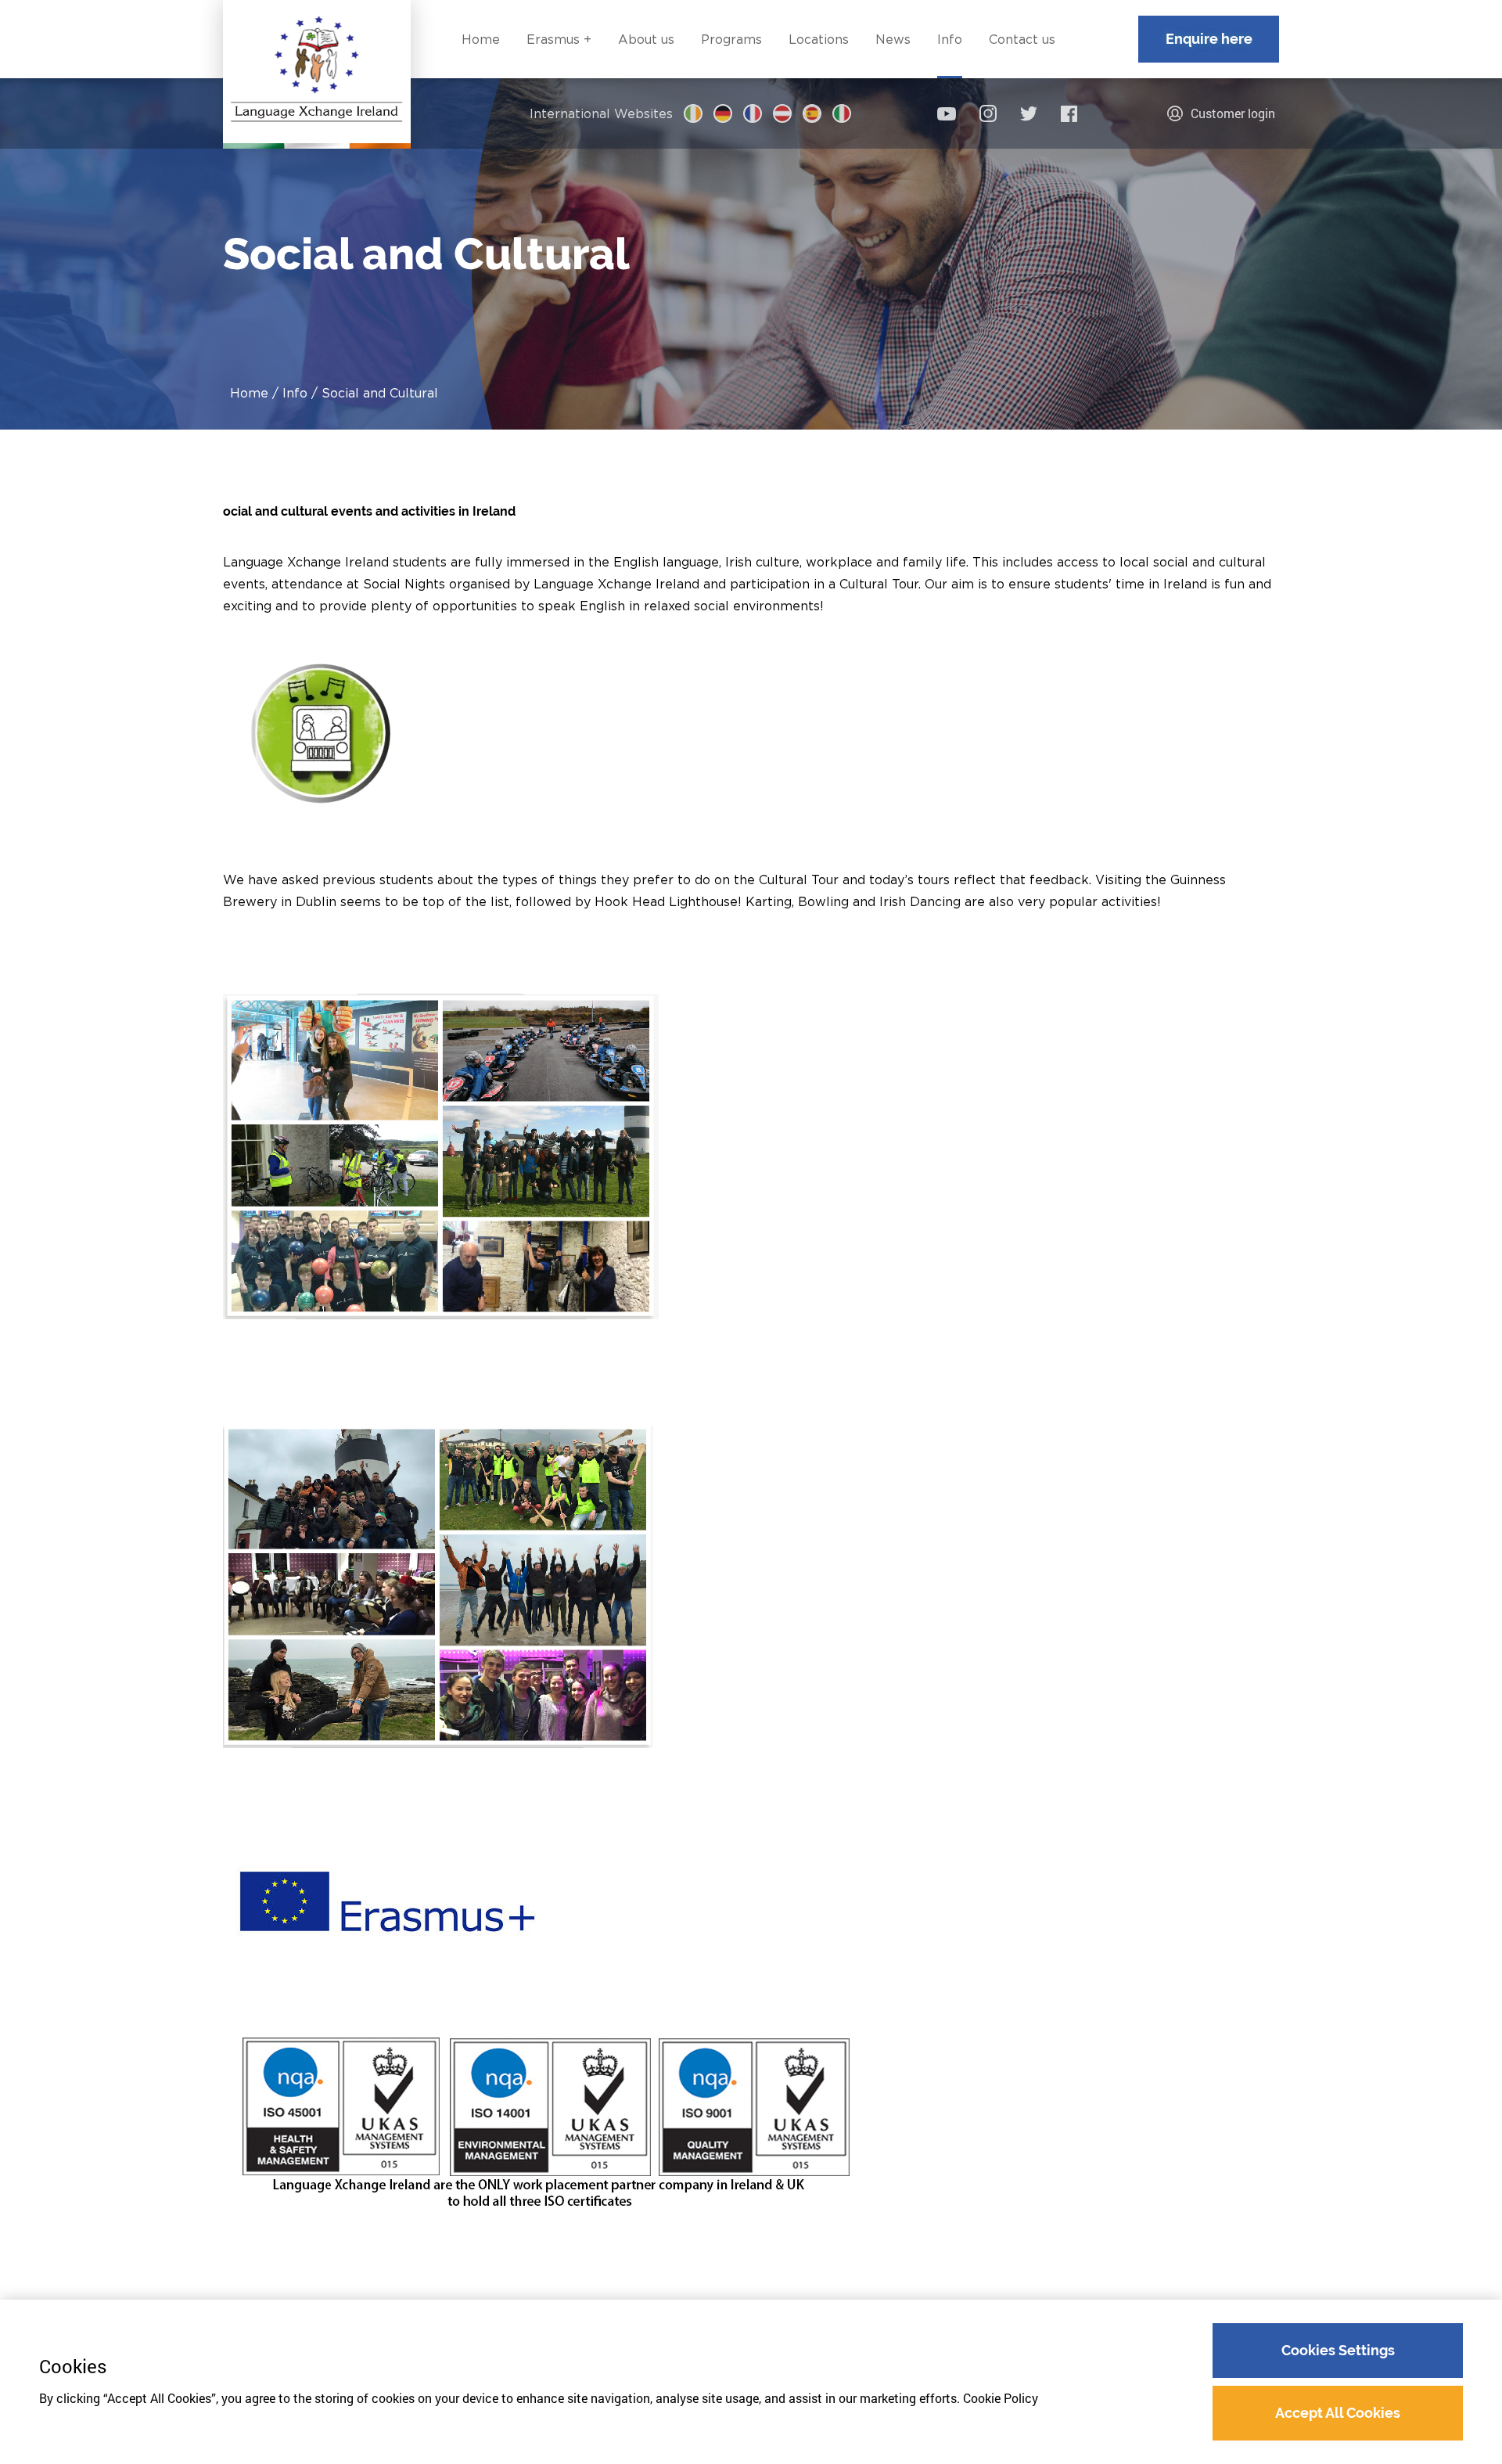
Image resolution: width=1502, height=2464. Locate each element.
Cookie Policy (1001, 2398)
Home (249, 393)
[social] (947, 114)
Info (295, 393)
